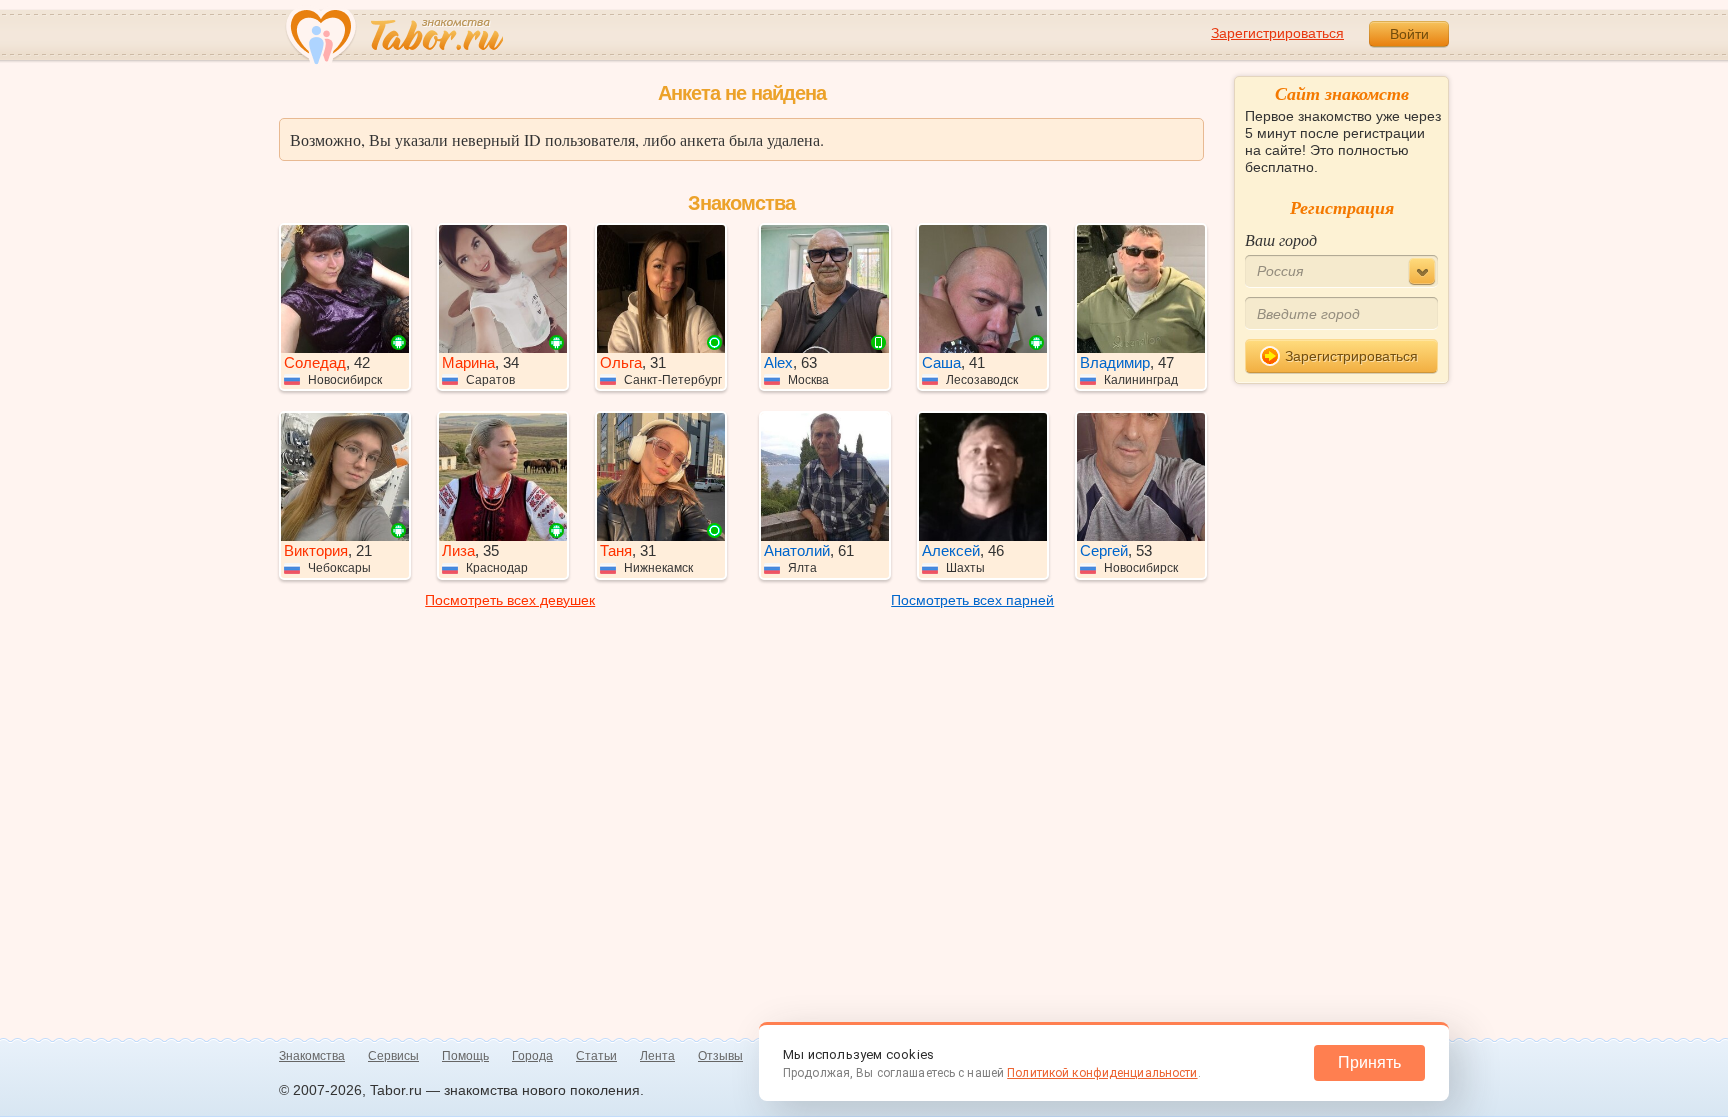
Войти (1409, 34)
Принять (1369, 1062)
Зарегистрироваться (1277, 33)
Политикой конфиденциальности (1102, 1073)
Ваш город (1281, 239)
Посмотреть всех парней (972, 600)
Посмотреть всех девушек (510, 600)
